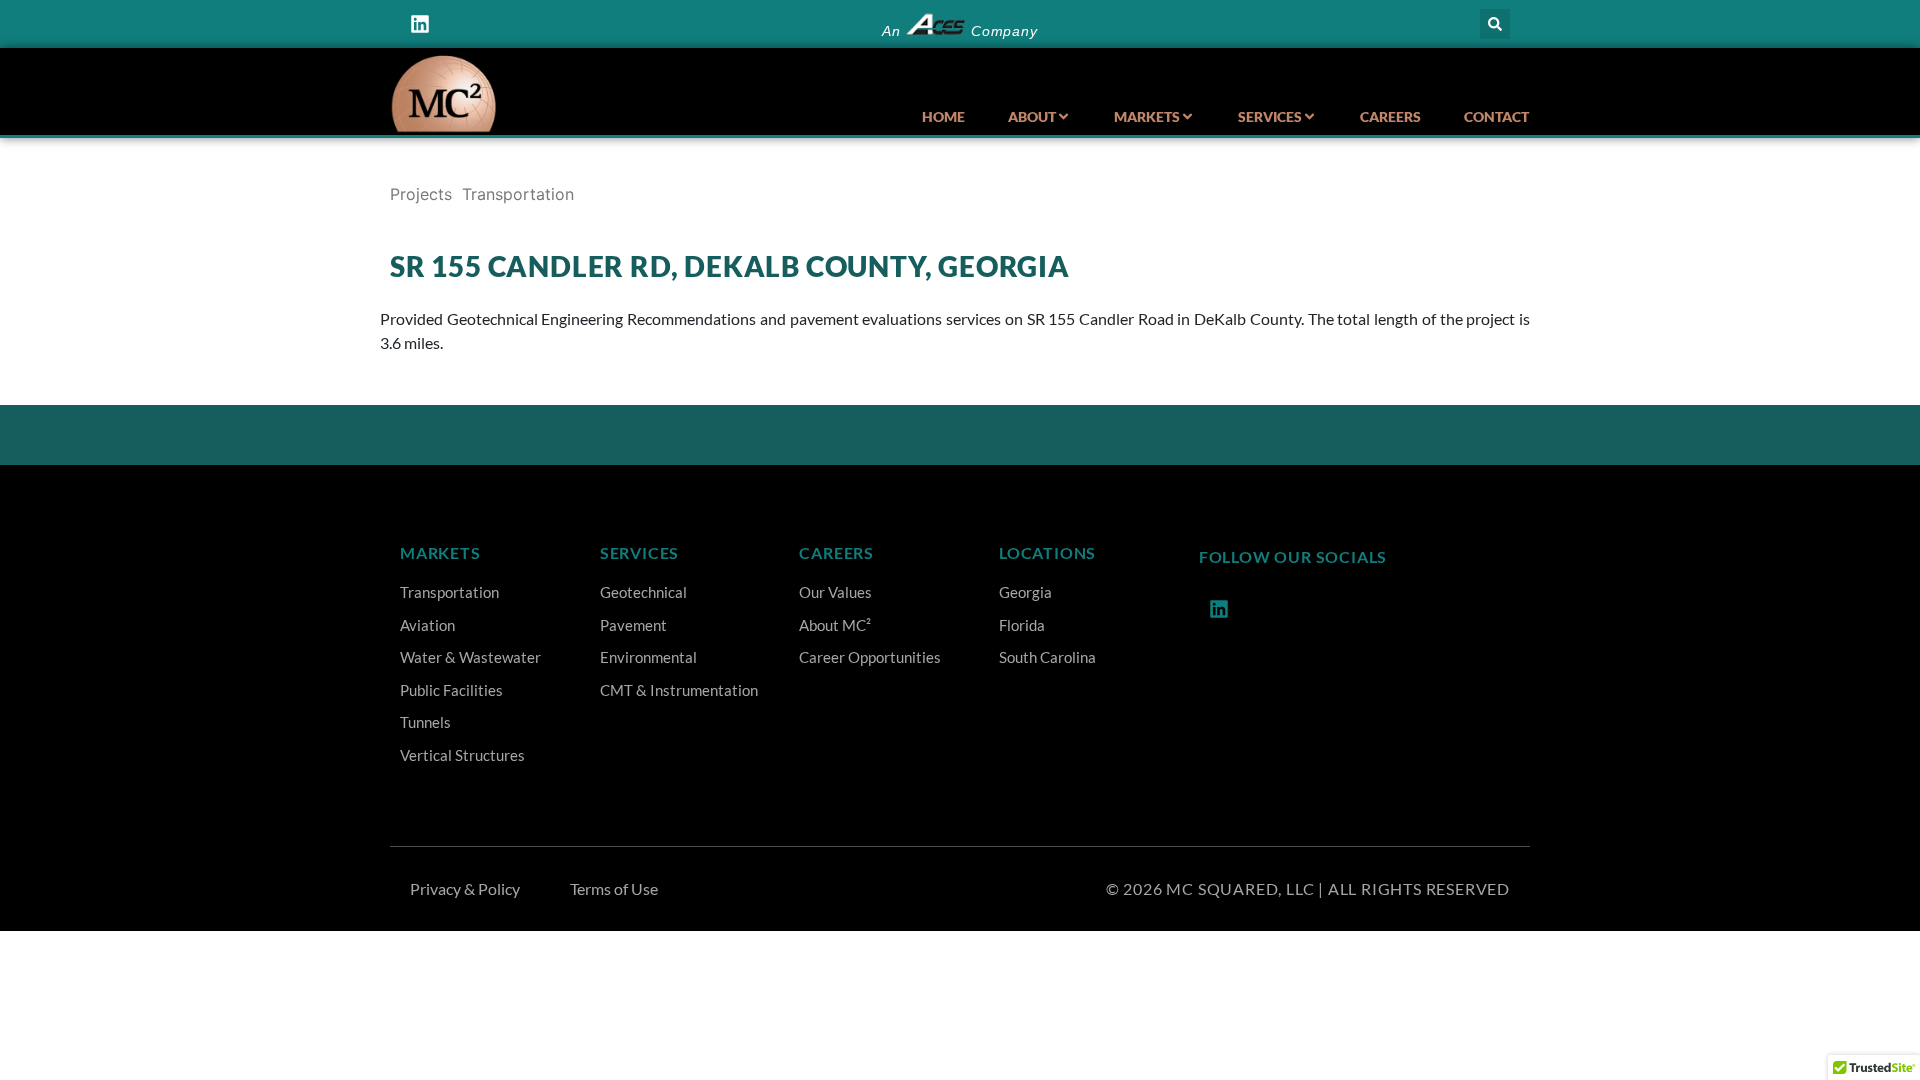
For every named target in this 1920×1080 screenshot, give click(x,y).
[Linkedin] (420, 24)
